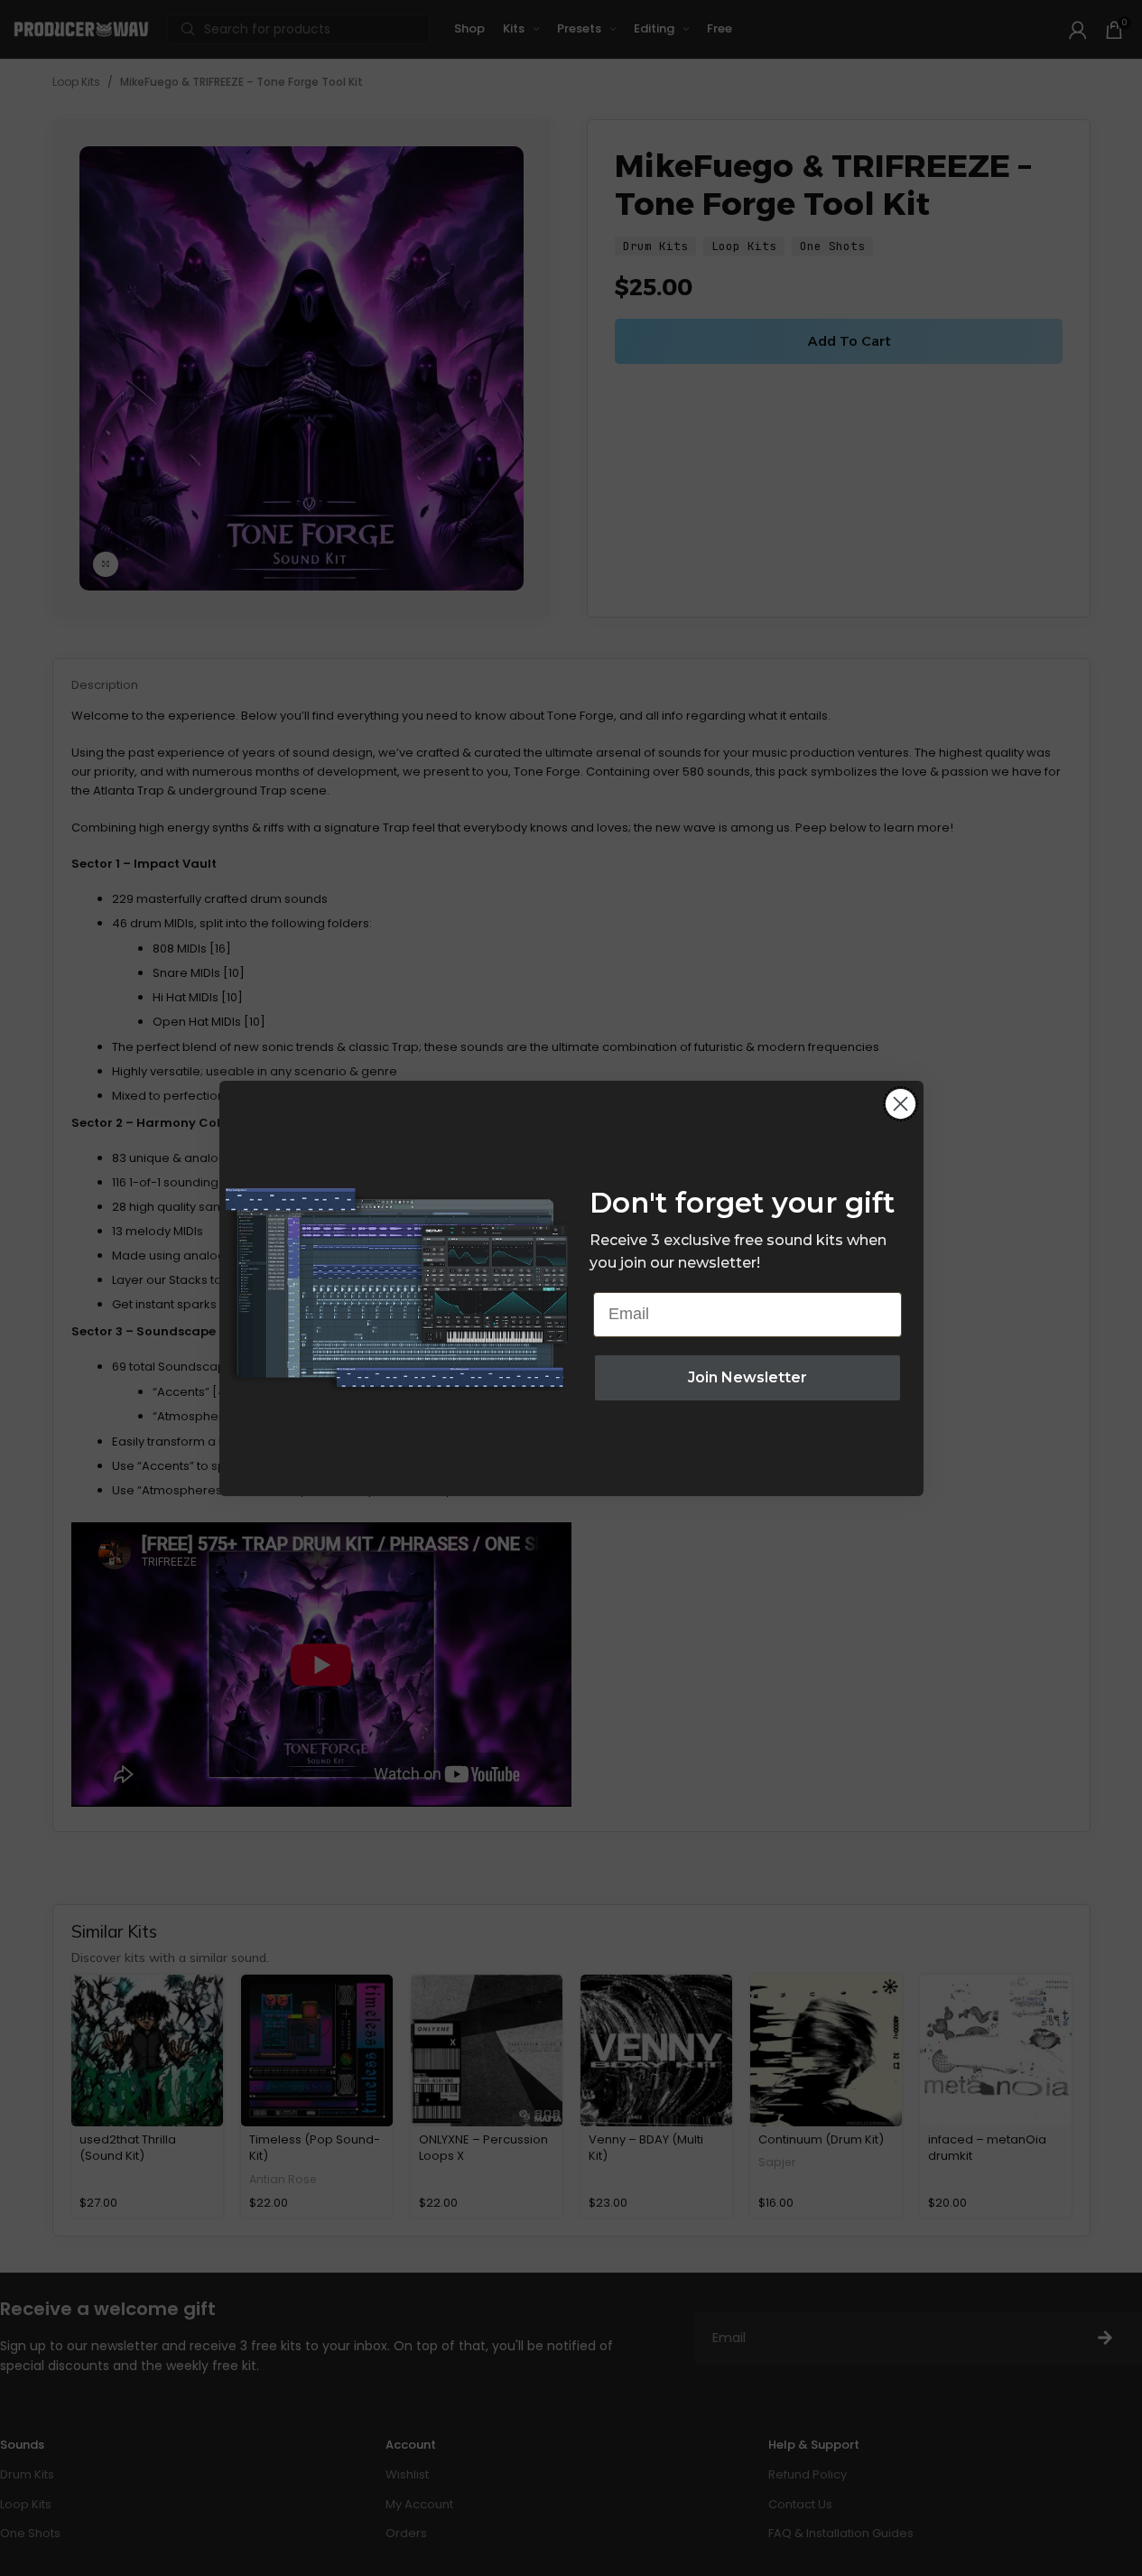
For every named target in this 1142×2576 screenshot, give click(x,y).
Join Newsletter (747, 1377)
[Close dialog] (901, 1104)
